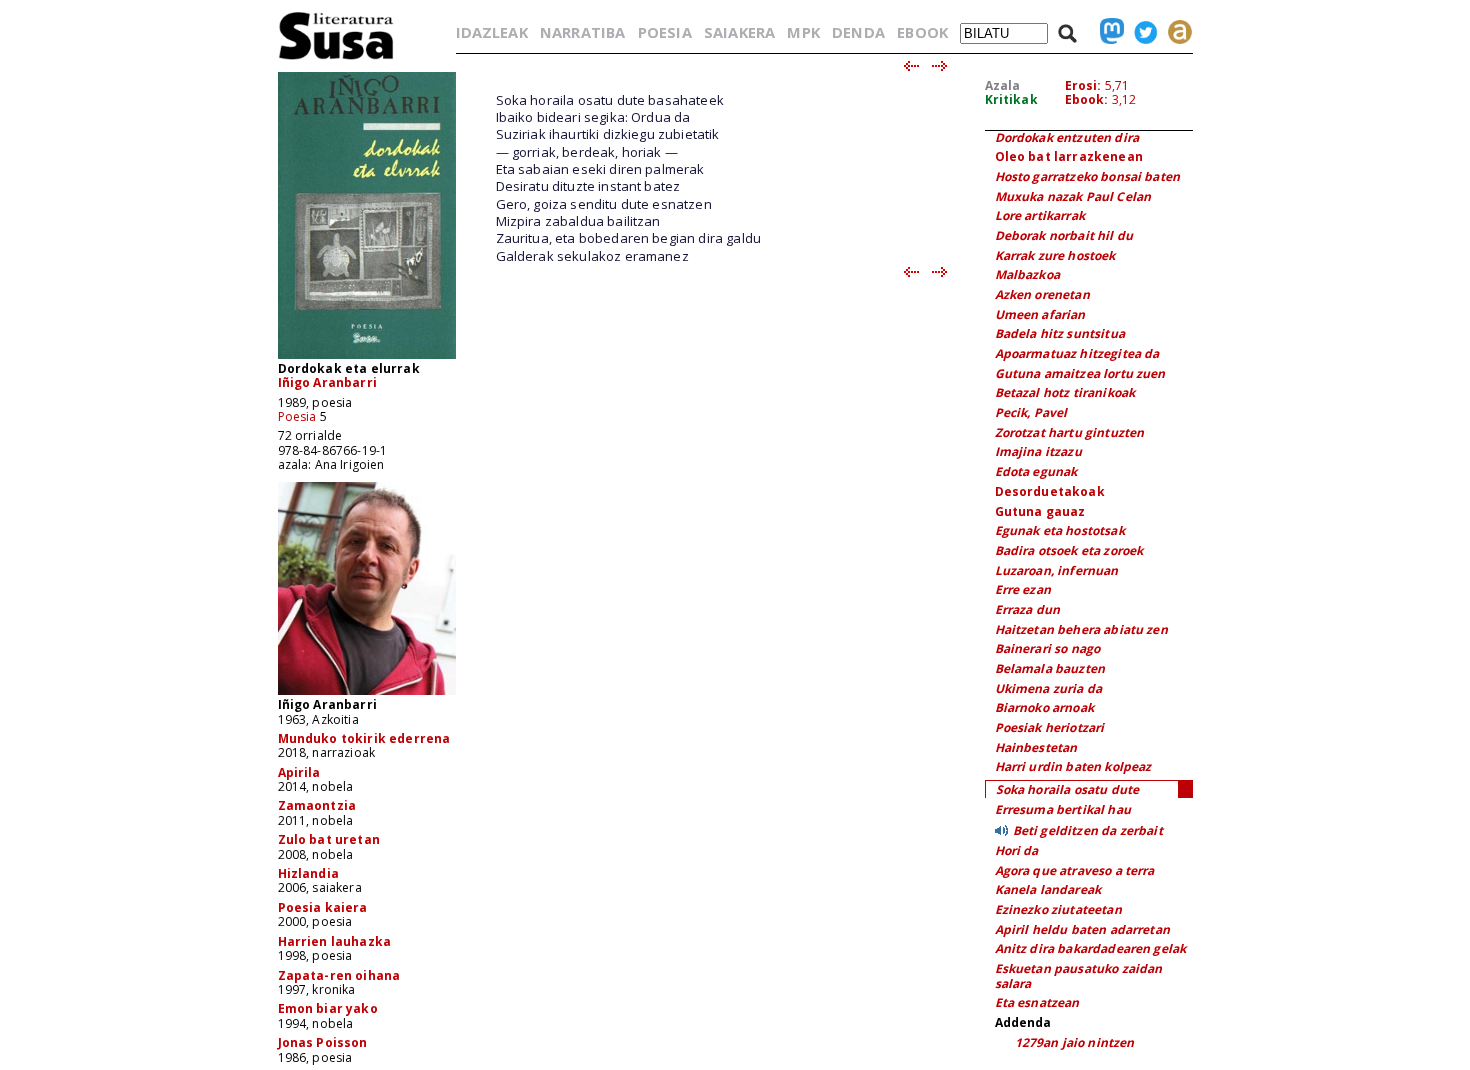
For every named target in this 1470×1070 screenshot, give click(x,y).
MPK (803, 32)
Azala (1003, 85)
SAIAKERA (739, 32)
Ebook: (1087, 99)
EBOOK (922, 32)
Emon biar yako (328, 1008)
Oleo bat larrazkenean (1069, 156)
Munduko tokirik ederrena (364, 738)
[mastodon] (1107, 32)
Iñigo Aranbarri (327, 382)
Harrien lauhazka (335, 941)
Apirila (299, 772)
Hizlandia (308, 873)
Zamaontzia (317, 805)
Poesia (297, 416)
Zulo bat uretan (329, 839)
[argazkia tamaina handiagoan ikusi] (367, 693)
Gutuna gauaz (1040, 511)
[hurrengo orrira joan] (940, 67)
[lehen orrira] (336, 58)
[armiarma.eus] (1175, 32)
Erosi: (1083, 85)
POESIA (665, 32)
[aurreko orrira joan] (910, 67)
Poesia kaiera (323, 907)
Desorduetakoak (1050, 491)
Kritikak (1011, 99)
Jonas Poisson (323, 1042)
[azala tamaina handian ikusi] (367, 357)
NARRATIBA (582, 32)
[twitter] (1141, 32)
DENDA (858, 32)
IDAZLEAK (492, 32)
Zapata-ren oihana (339, 975)
